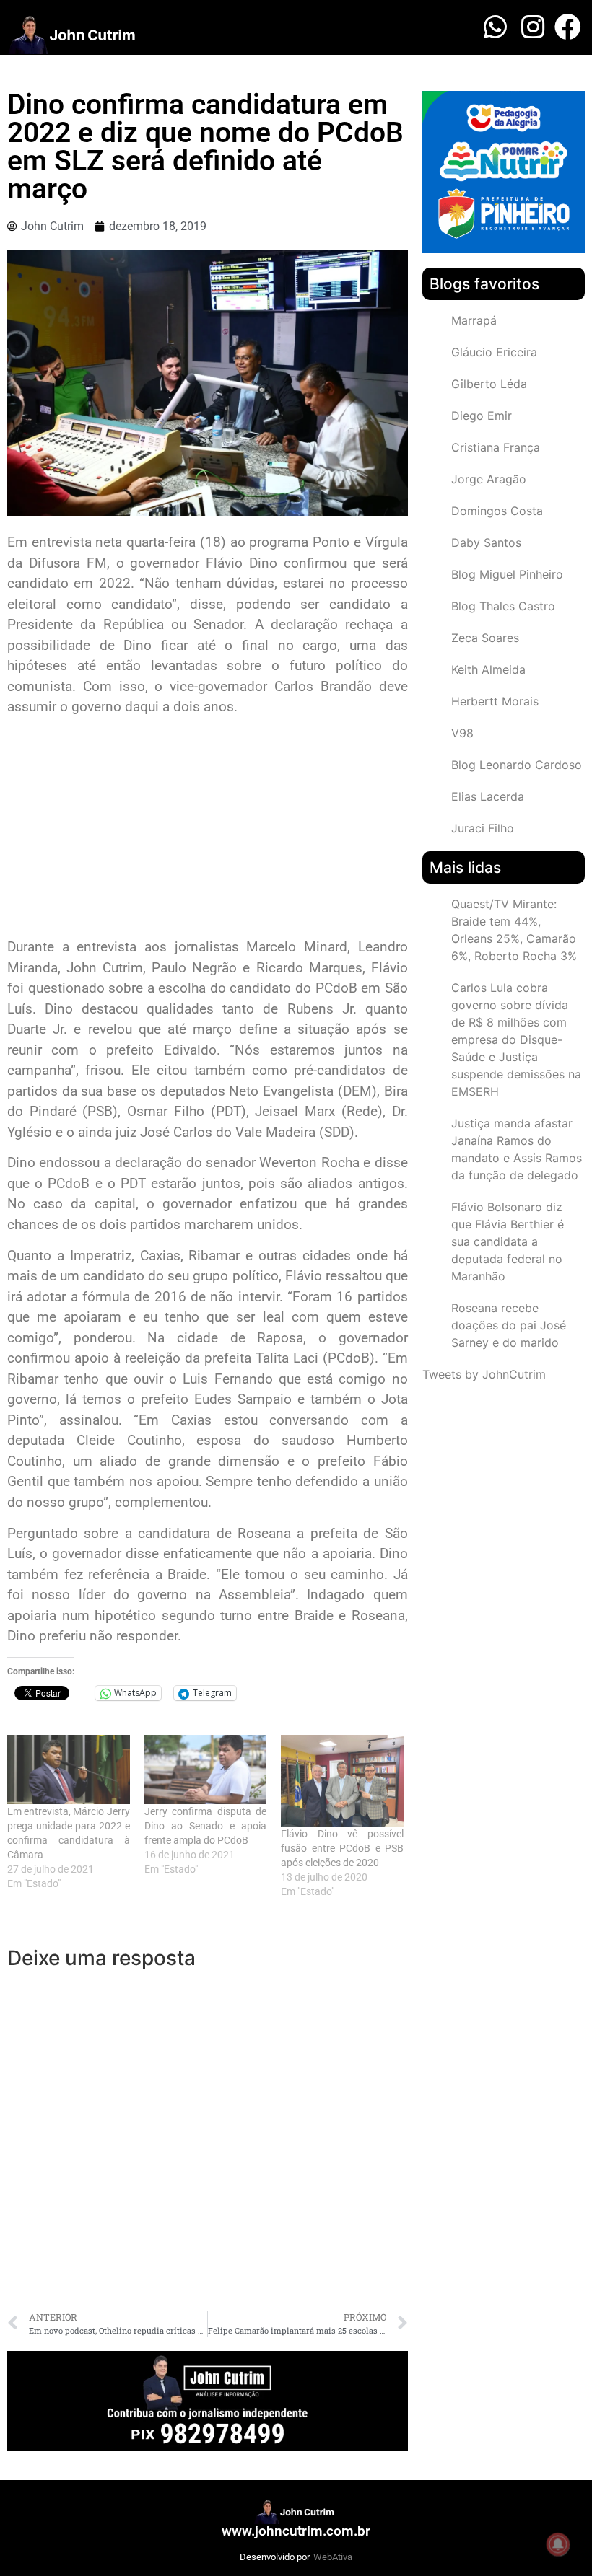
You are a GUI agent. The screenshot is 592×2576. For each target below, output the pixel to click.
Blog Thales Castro (503, 606)
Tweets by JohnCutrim (484, 1374)
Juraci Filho (483, 828)
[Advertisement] (208, 829)
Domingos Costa (497, 511)
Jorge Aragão (489, 479)
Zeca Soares (485, 638)
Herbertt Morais (495, 701)
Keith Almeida (488, 669)
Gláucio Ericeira (494, 352)
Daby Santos (486, 542)
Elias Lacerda (488, 796)
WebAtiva (333, 2557)
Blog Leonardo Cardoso (517, 765)
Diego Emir (482, 416)
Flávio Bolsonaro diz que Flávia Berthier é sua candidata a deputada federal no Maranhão (508, 1241)
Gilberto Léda (489, 384)
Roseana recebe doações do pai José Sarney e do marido (509, 1325)
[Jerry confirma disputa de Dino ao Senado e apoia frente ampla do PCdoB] (206, 1770)
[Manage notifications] (558, 2544)
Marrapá (474, 320)
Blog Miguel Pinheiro (507, 574)
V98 (462, 733)
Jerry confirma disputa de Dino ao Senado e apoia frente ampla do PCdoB (206, 1826)
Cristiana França (496, 447)
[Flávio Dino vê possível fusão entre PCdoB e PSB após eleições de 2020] (342, 1781)
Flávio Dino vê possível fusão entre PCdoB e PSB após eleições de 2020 (342, 1848)
